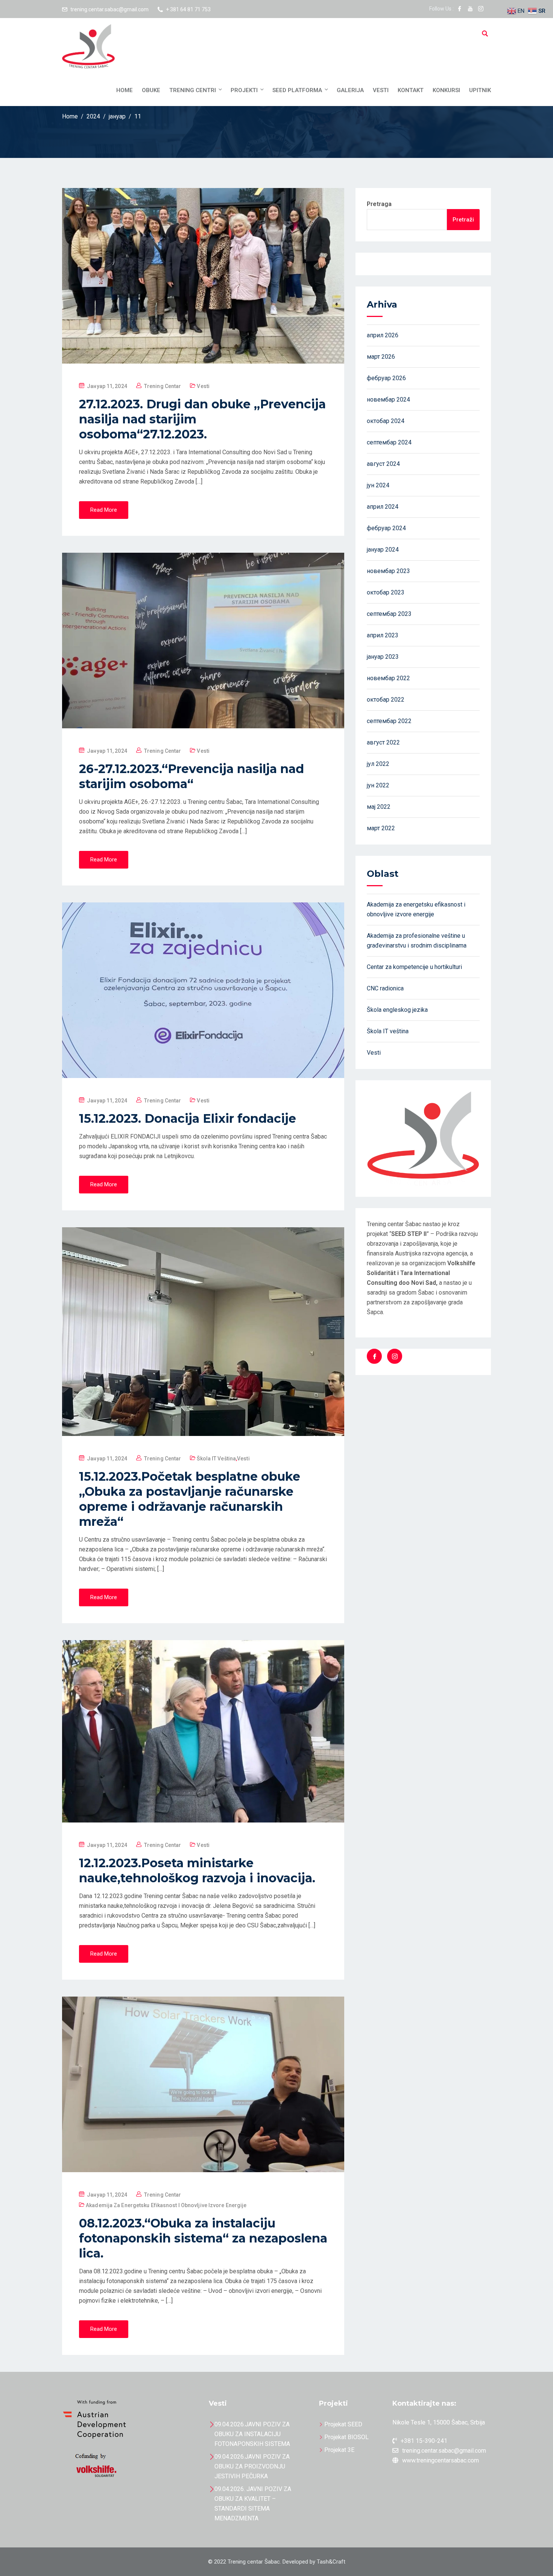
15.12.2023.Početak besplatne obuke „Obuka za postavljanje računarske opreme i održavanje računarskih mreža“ (190, 1499)
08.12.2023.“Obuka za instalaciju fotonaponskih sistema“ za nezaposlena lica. (203, 2238)
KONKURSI (446, 90)
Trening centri (193, 90)
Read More (104, 510)
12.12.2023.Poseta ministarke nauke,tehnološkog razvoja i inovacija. (197, 1870)
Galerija (350, 90)
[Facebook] (374, 1356)
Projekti (244, 90)
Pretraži (463, 220)
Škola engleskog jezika (397, 1010)
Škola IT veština (216, 1459)
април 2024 (383, 507)
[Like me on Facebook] (460, 9)
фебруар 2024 (386, 528)
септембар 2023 (389, 614)
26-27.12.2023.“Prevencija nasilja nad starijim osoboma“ (191, 776)
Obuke (151, 90)
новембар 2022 (388, 678)
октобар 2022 (386, 700)
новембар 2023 (388, 571)
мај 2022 (379, 807)
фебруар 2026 (386, 378)
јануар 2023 (383, 657)
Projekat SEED (343, 2424)
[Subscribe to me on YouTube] (470, 9)
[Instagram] (395, 1356)
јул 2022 (378, 764)
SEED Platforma (297, 90)
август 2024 (383, 464)
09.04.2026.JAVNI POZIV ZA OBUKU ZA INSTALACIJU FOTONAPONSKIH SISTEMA (252, 2434)
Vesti (381, 90)
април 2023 (383, 635)
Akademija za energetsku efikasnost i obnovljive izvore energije (166, 2205)
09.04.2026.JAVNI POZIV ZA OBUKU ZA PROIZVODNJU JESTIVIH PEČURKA (252, 2466)
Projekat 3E (339, 2450)
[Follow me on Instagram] (481, 9)
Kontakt (411, 90)
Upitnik (480, 90)
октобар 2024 (386, 421)
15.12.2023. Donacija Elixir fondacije (188, 1118)
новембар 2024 (388, 400)
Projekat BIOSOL (346, 2437)
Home (125, 90)
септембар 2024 (389, 442)
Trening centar (163, 386)
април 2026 (383, 335)
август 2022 (383, 742)
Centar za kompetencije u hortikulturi (414, 967)
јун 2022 (378, 785)
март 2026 (381, 357)
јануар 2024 (383, 550)
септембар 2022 (389, 721)
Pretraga (379, 204)
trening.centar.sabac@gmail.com (109, 9)
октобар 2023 (386, 592)
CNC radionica (385, 988)
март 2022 (381, 828)
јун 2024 (378, 485)
